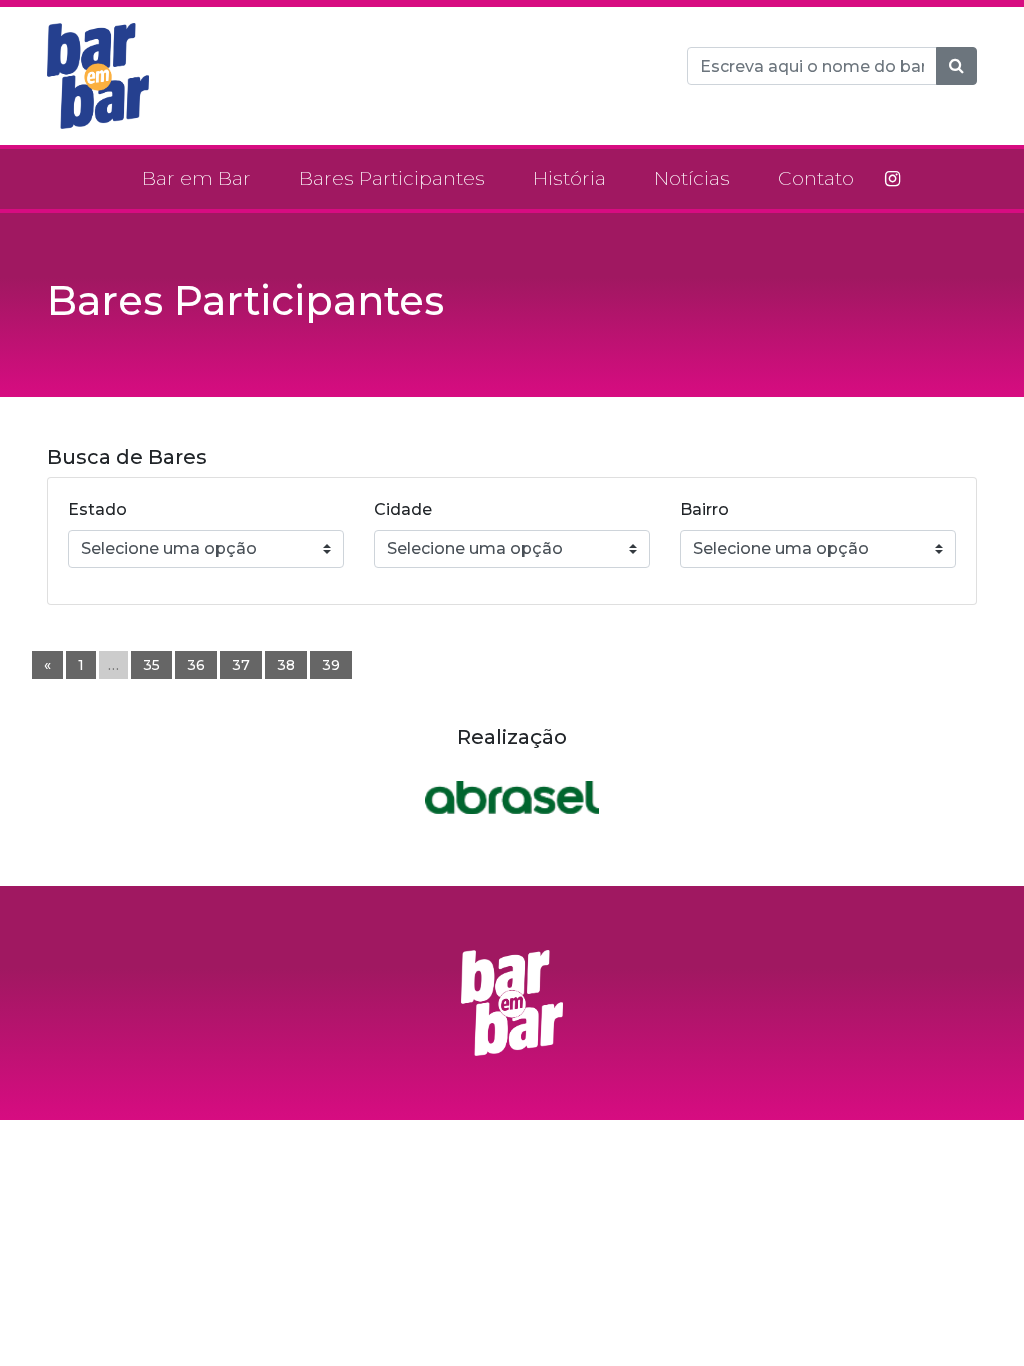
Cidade (403, 509)
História (569, 178)
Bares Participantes (392, 178)
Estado (97, 509)
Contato (816, 178)
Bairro (704, 509)
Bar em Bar (196, 178)
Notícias (692, 178)
